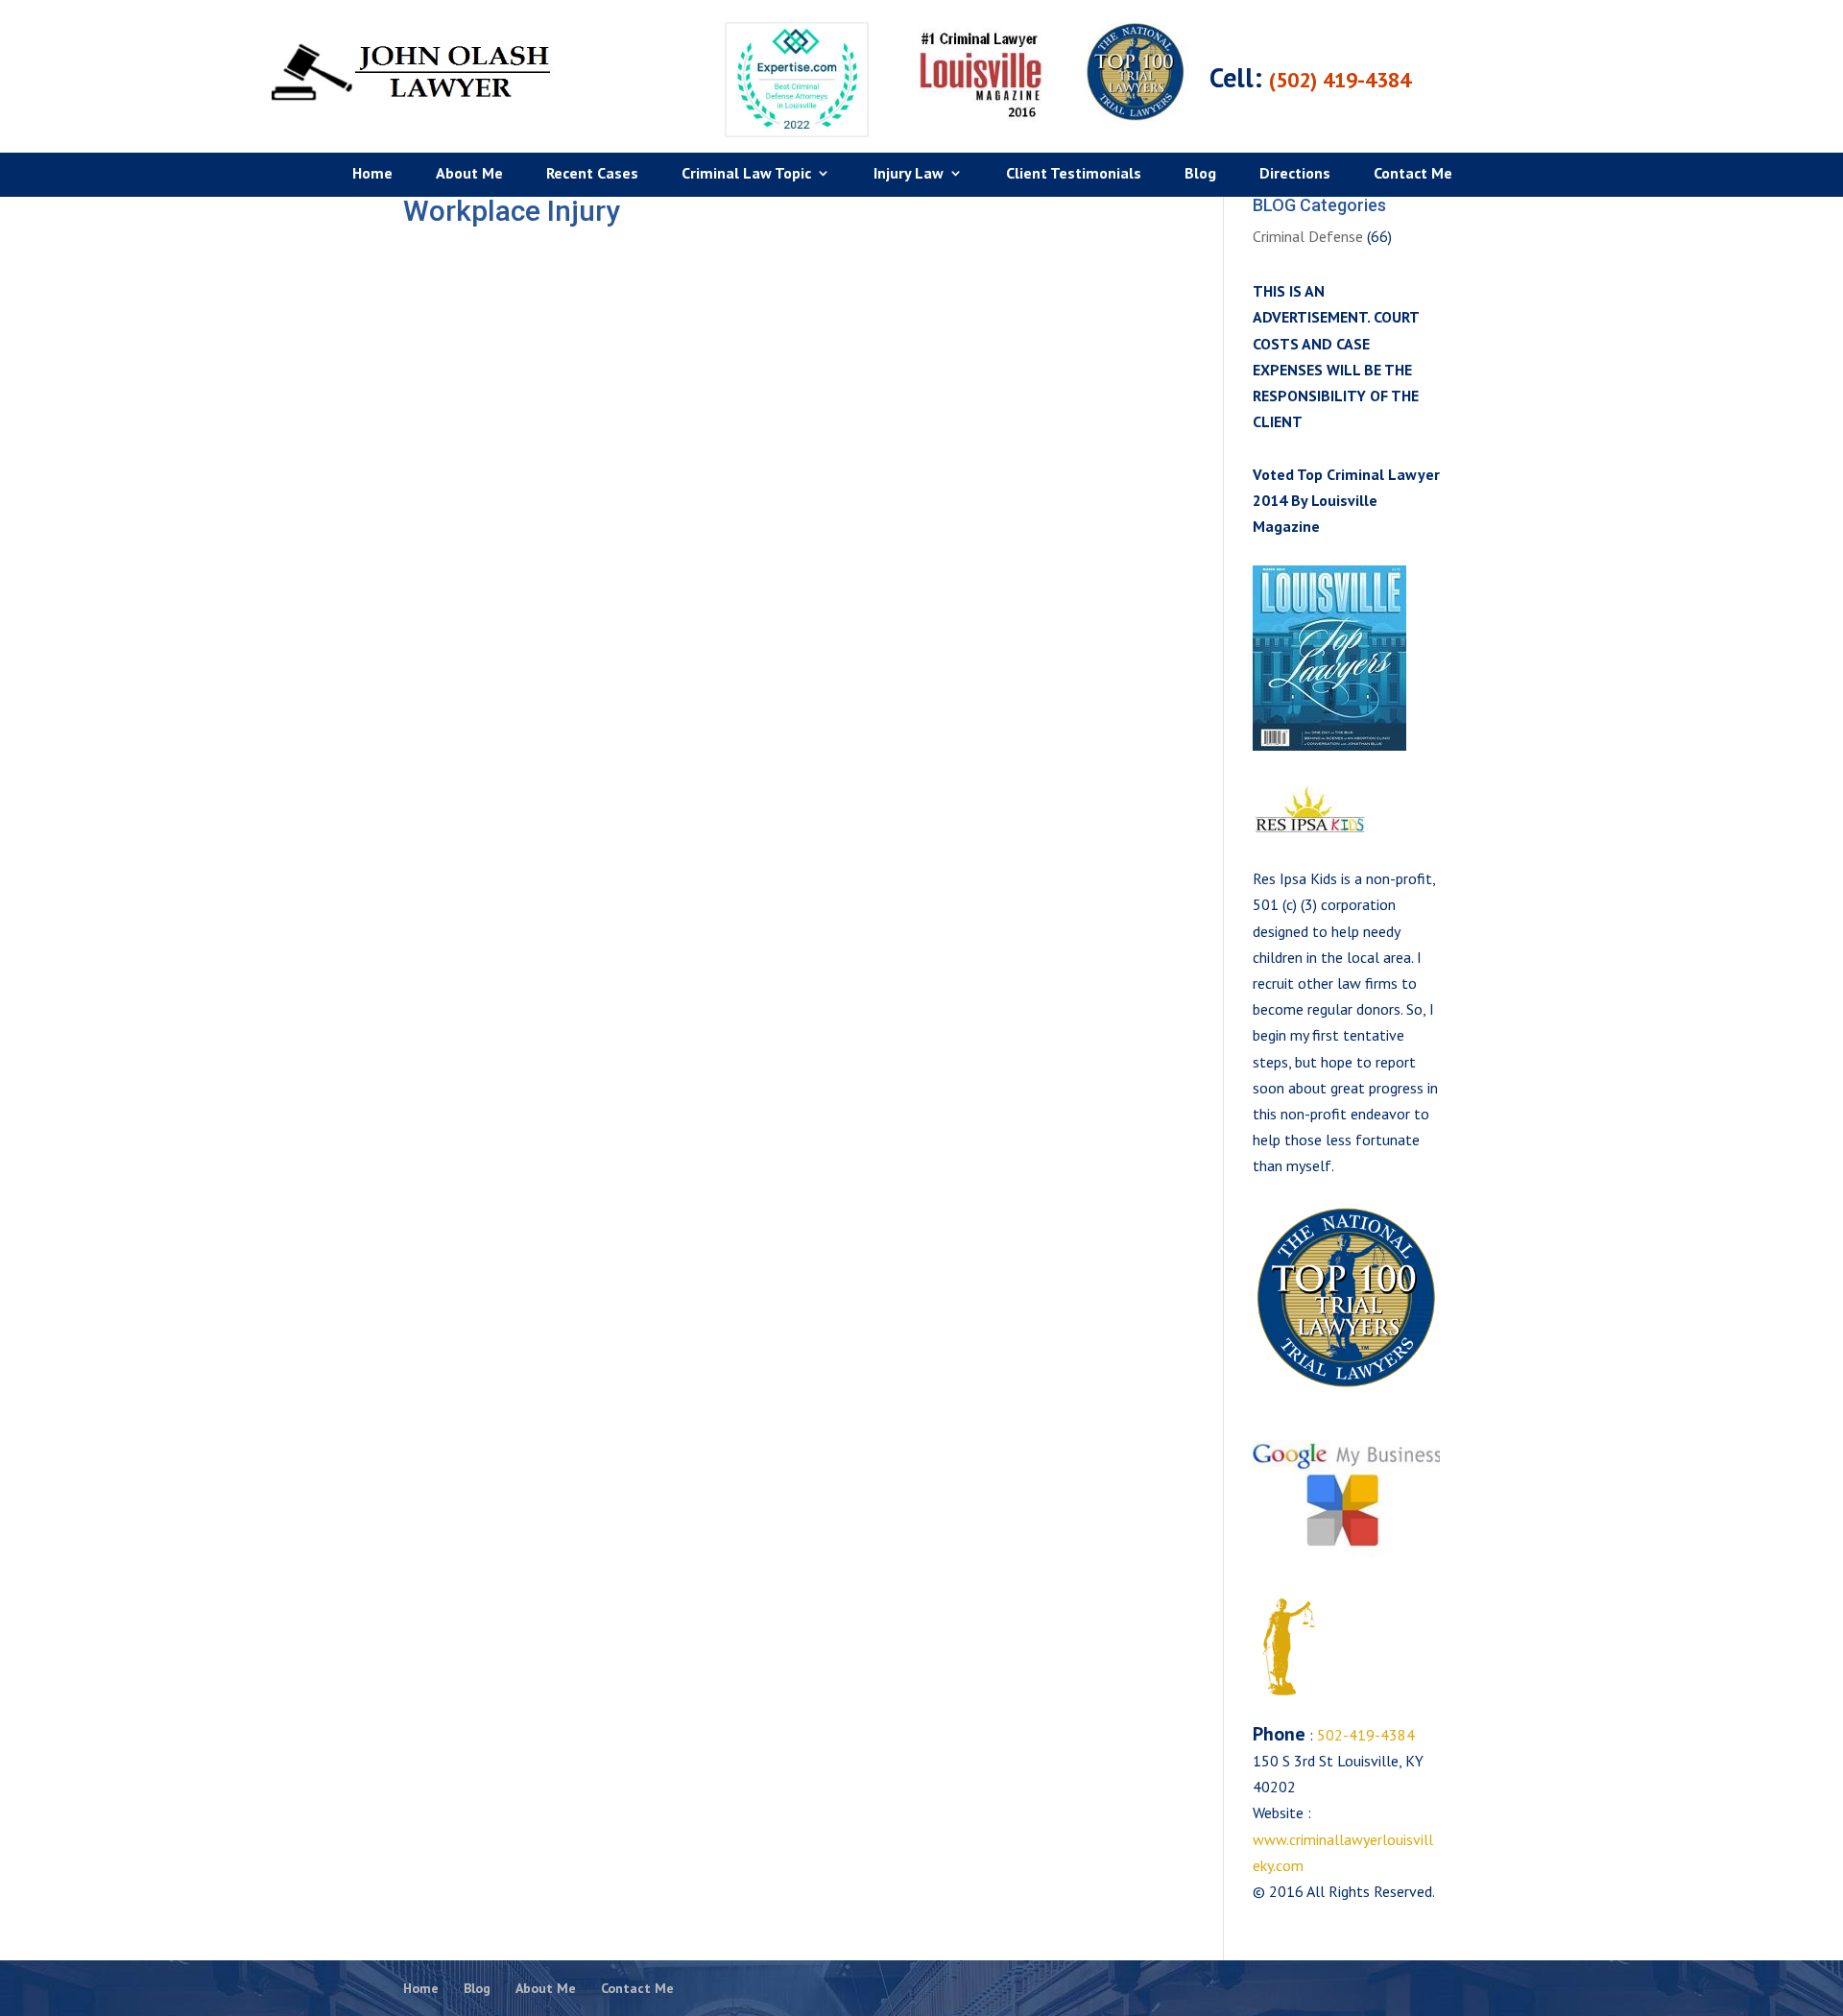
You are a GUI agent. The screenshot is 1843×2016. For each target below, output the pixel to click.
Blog (1200, 174)
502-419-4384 (1364, 1735)
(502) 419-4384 (1340, 80)
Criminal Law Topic (746, 174)
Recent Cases (592, 174)
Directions (1295, 174)
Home (372, 174)
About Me (469, 174)
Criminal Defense (1308, 236)
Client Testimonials (1074, 174)
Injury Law (909, 174)
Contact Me (1413, 174)
